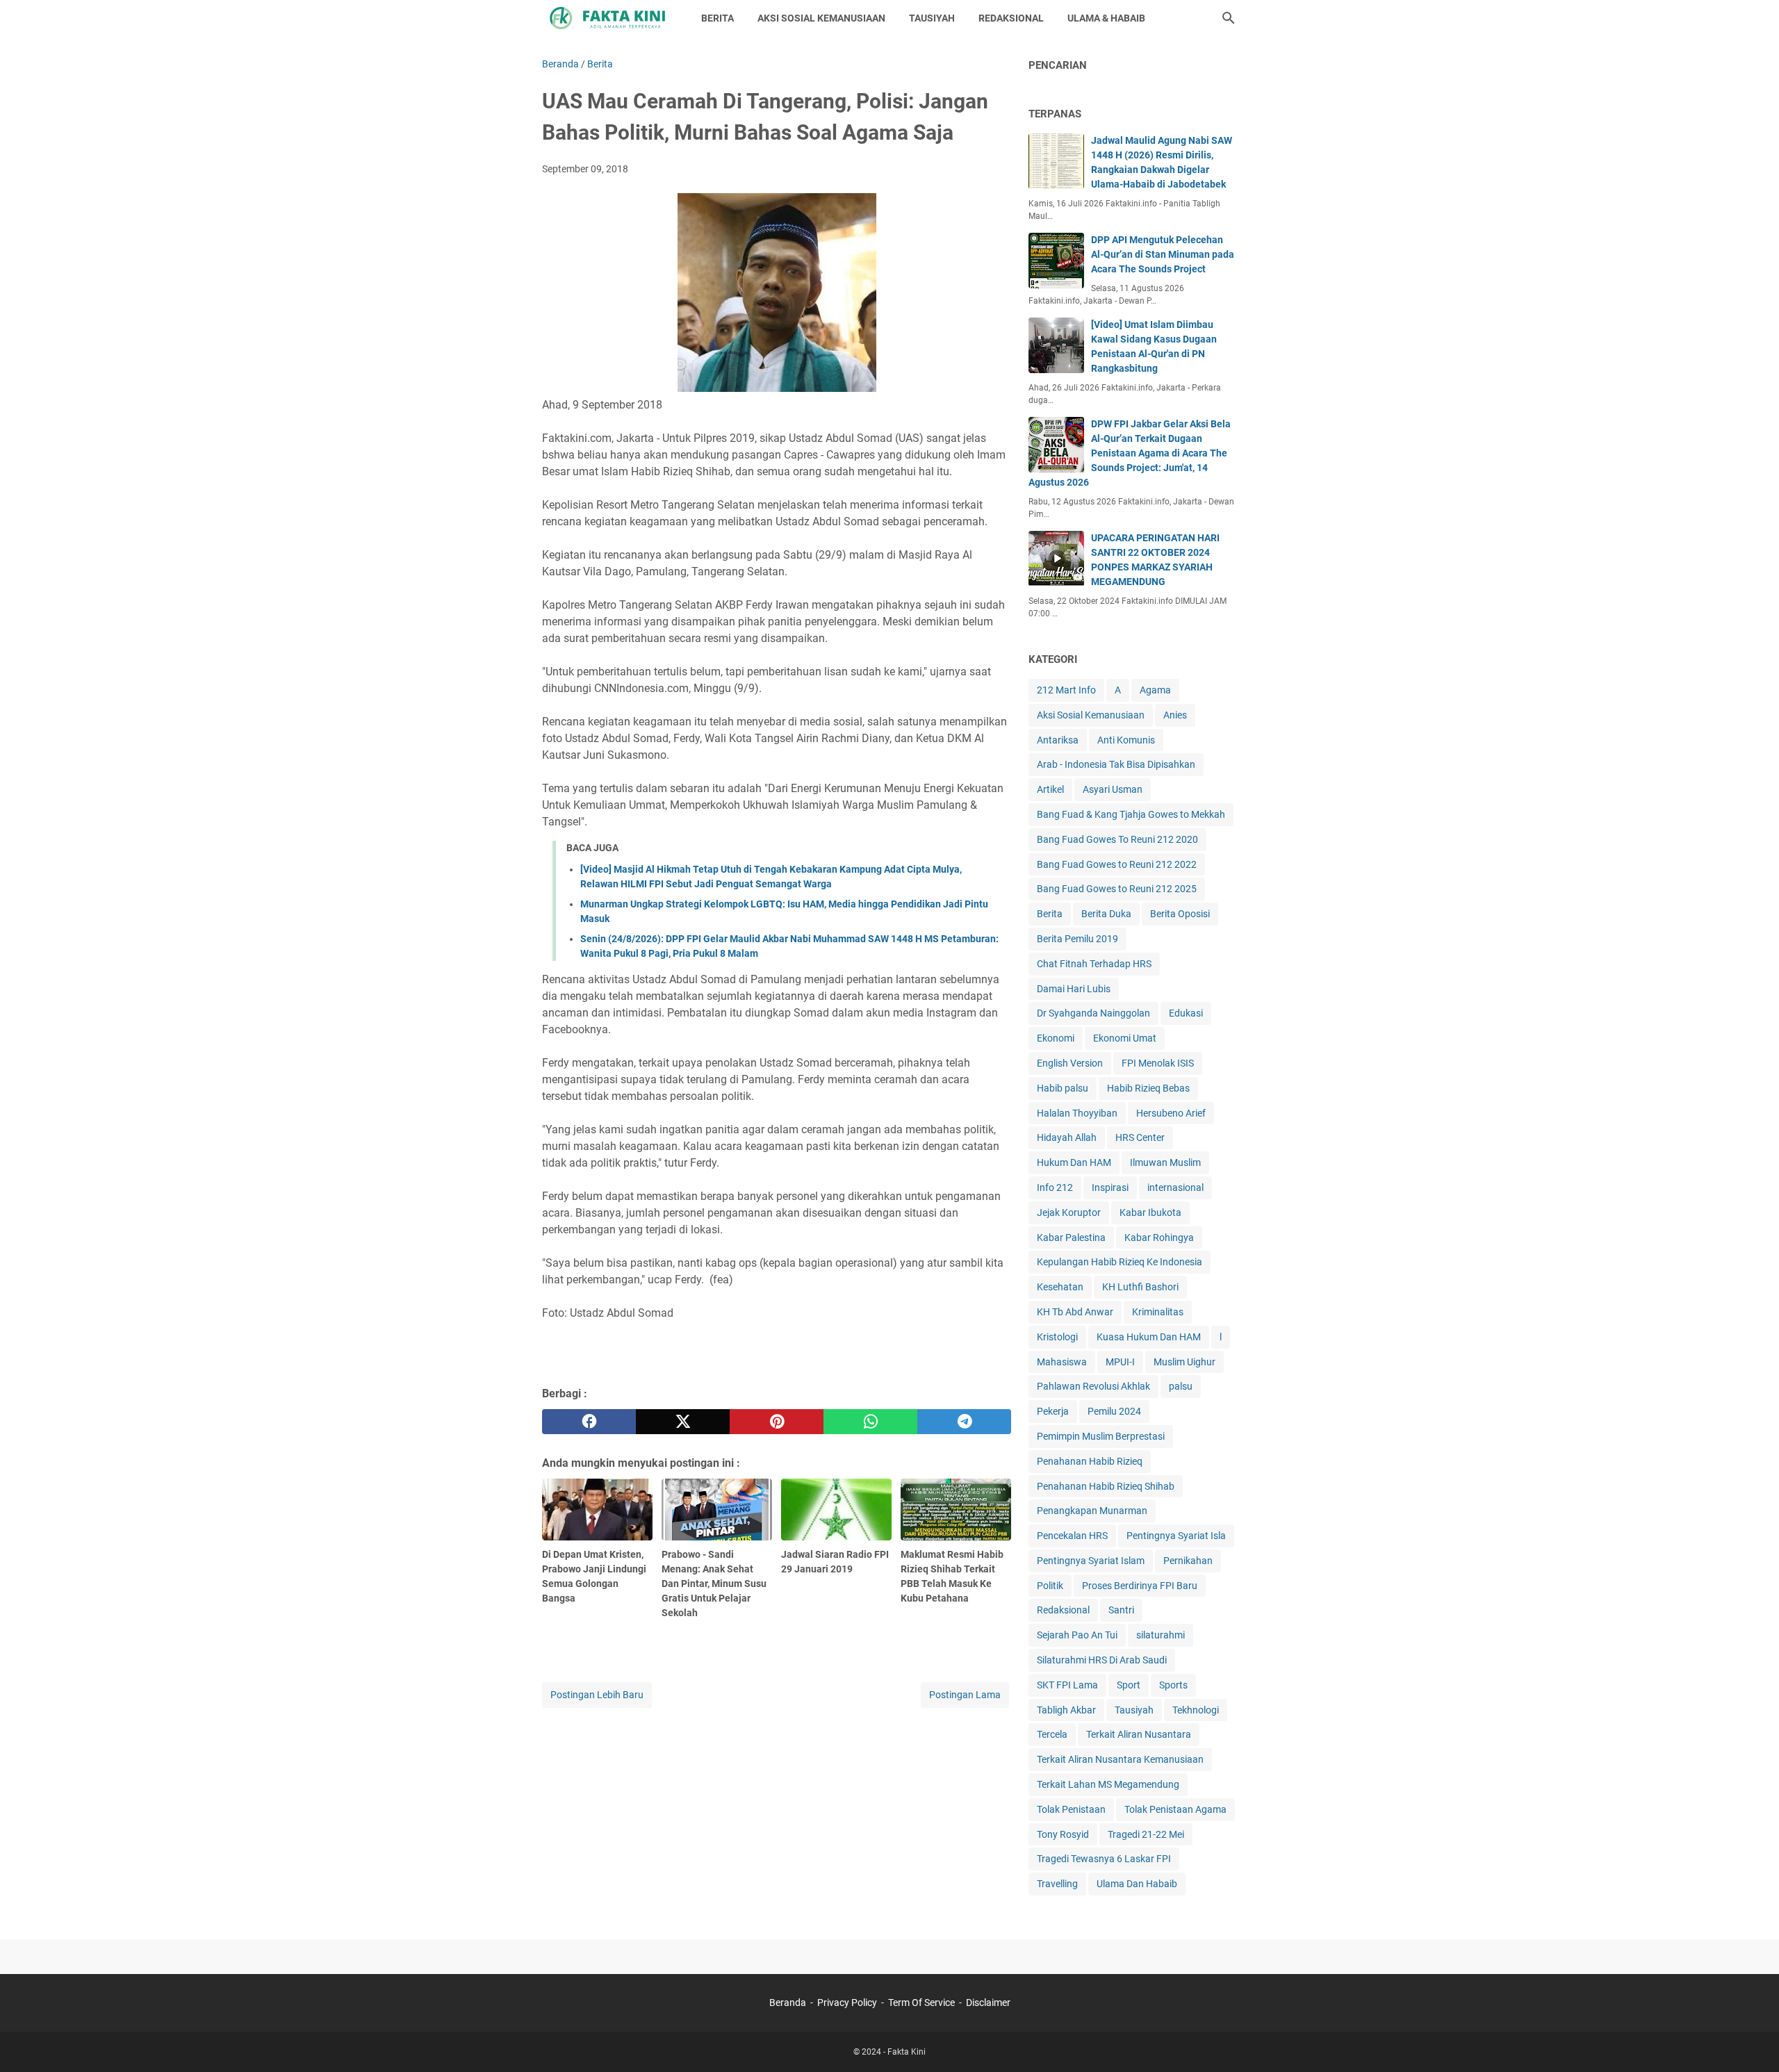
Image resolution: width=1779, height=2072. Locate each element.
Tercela (1052, 1734)
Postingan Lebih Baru (597, 1695)
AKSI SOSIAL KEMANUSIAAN (821, 18)
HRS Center (1140, 1137)
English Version (1070, 1063)
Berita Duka (1106, 914)
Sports (1173, 1685)
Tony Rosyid (1063, 1834)
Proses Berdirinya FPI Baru (1140, 1586)
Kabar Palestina (1071, 1238)
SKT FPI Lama (1067, 1685)
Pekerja (1053, 1411)
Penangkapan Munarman (1092, 1511)
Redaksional (1063, 1610)
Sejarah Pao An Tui (1077, 1635)
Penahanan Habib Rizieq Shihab (1106, 1486)
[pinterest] (777, 1422)
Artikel (1050, 789)
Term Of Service (921, 2003)
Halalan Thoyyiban (1077, 1113)
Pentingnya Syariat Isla (1176, 1536)
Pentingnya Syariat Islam (1091, 1561)
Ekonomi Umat (1125, 1038)
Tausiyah (1134, 1710)
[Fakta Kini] (609, 18)
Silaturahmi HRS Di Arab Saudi (1102, 1660)
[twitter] (683, 1422)
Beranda (788, 2003)
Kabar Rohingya (1159, 1238)
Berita (1050, 914)
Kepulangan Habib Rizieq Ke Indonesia (1120, 1262)
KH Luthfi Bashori (1140, 1287)
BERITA (718, 18)
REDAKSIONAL (1011, 18)
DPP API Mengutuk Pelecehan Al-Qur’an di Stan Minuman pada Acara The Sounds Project (1163, 254)
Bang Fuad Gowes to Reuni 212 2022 (1117, 864)
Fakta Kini (907, 2052)
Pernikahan (1188, 1561)
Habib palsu (1063, 1088)
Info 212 (1055, 1187)
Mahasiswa (1062, 1362)
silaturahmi (1161, 1635)
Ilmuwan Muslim (1165, 1162)
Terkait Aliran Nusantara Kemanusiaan (1120, 1759)
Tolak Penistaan (1071, 1809)
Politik (1050, 1586)
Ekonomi (1056, 1038)
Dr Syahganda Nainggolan (1093, 1013)
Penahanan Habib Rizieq (1090, 1461)
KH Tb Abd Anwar (1075, 1312)
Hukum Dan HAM (1074, 1162)
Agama (1155, 690)
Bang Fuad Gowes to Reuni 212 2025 (1117, 889)
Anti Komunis (1126, 740)
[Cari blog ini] (1229, 18)
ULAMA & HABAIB (1106, 18)
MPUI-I (1120, 1362)
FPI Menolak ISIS (1158, 1063)
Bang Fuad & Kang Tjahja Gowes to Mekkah (1131, 814)
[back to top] (1751, 2041)
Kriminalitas (1158, 1312)
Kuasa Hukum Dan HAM (1149, 1337)
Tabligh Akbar (1066, 1710)
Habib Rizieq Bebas (1148, 1088)
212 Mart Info (1066, 690)
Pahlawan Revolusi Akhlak (1093, 1386)
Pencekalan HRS (1072, 1536)
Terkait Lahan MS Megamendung (1108, 1784)
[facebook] (589, 1422)
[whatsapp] (870, 1422)
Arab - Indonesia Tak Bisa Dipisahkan (1116, 764)
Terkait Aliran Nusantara (1139, 1734)
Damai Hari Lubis (1074, 989)
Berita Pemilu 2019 (1077, 939)
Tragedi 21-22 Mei (1146, 1834)
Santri (1121, 1610)
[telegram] (964, 1422)
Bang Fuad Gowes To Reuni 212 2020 (1117, 839)
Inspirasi (1110, 1187)
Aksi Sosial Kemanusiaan (1091, 715)
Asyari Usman (1113, 789)
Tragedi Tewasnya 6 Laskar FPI (1104, 1859)
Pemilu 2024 (1114, 1411)
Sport (1129, 1685)
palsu (1181, 1386)
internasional (1175, 1187)
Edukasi (1186, 1013)
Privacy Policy (847, 2003)
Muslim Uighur (1184, 1362)
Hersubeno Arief (1171, 1113)
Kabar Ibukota (1150, 1212)
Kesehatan (1060, 1287)
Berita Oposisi (1180, 914)
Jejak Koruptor (1069, 1212)
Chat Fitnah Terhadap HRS (1094, 964)
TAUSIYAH (932, 18)
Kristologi (1057, 1337)
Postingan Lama (965, 1695)
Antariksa (1058, 740)
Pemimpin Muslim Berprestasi (1101, 1436)
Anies (1175, 715)
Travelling (1057, 1884)
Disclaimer (988, 2003)
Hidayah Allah (1067, 1137)
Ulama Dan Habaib (1137, 1884)
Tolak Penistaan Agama (1175, 1809)
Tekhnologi (1196, 1710)
